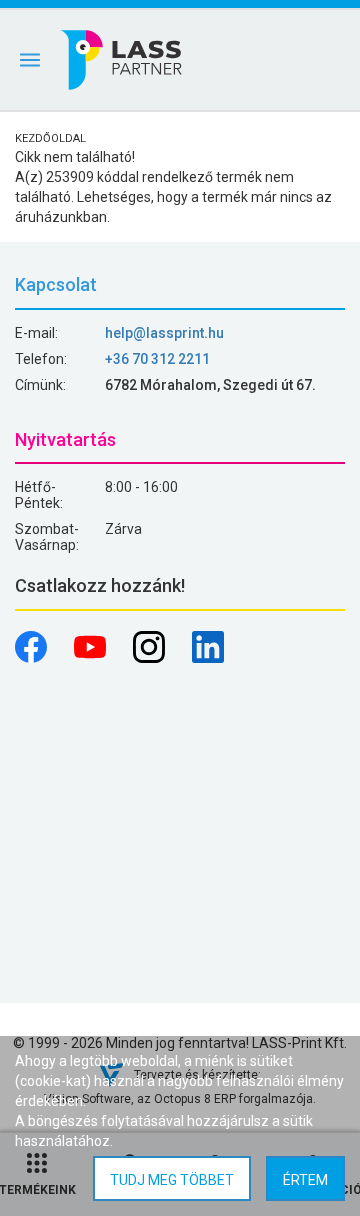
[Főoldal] (123, 60)
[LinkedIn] (208, 658)
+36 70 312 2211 (157, 359)
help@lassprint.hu (164, 333)
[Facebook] (32, 658)
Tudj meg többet (172, 1180)
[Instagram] (150, 658)
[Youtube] (91, 658)
